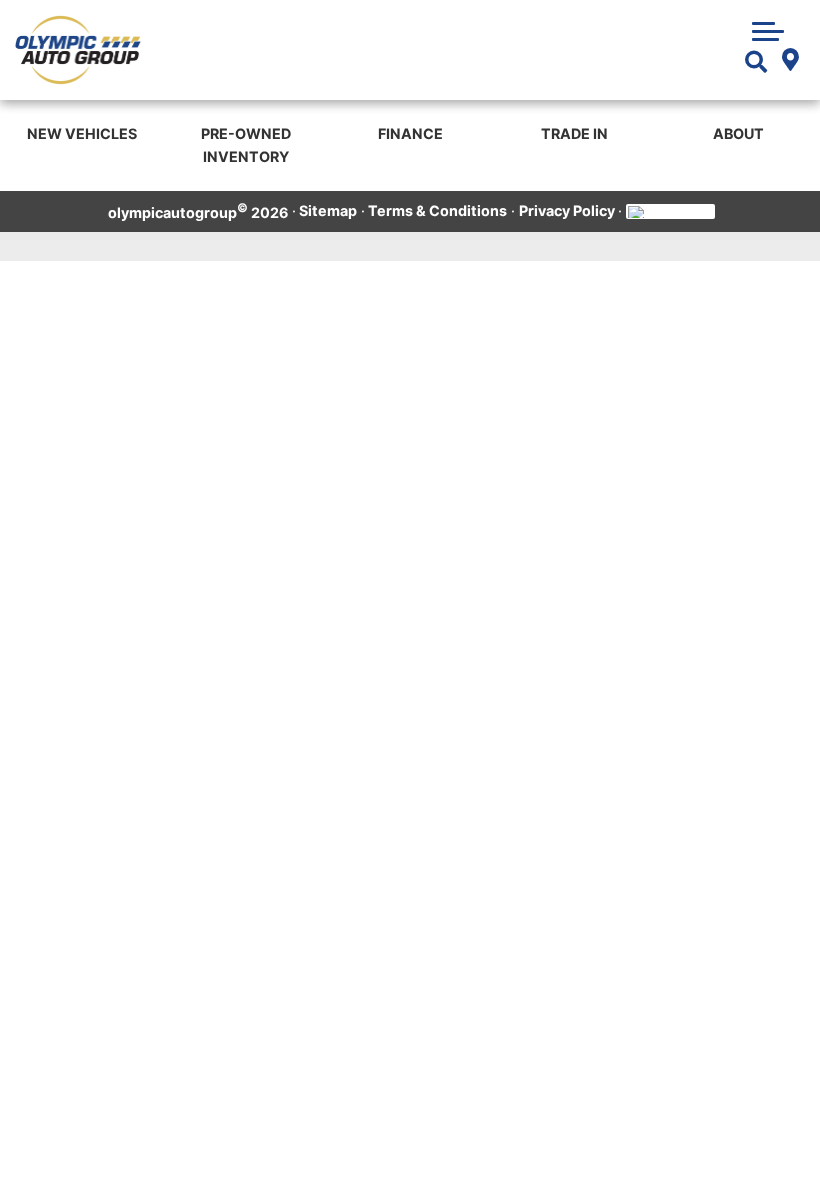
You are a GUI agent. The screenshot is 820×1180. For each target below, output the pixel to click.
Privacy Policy (567, 210)
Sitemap (328, 210)
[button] (768, 29)
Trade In (574, 133)
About (738, 133)
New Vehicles (82, 133)
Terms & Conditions (437, 210)
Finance (410, 133)
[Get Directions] (789, 62)
